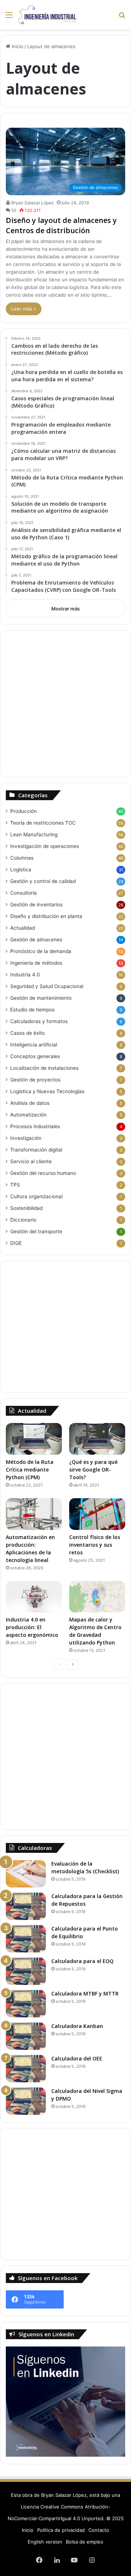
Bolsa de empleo (85, 2542)
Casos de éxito (27, 1033)
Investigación (26, 1138)
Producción (23, 811)
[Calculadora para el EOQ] (26, 1971)
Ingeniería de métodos (36, 963)
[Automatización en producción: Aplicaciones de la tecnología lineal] (34, 1514)
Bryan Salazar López (33, 203)
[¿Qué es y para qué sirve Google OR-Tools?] (97, 1439)
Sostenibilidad (26, 1208)
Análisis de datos (30, 1103)
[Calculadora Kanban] (26, 2036)
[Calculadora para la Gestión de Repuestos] (26, 1906)
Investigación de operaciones (45, 846)
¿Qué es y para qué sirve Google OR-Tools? (93, 1470)
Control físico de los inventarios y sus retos (95, 1545)
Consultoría (23, 893)
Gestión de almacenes (36, 940)
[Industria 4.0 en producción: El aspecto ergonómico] (34, 1597)
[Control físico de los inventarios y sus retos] (97, 1514)
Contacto (99, 2530)
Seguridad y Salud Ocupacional (47, 986)
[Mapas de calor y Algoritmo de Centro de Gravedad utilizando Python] (97, 1597)
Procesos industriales (35, 1126)
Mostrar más (65, 609)
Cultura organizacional (36, 1196)
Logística (21, 869)
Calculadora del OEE (77, 2058)
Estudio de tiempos (32, 1010)
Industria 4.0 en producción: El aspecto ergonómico (32, 1627)
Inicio (17, 46)
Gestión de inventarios (36, 905)
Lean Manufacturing (34, 834)
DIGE (16, 1243)
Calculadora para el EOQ (82, 1961)
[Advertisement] (65, 704)
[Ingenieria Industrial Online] (47, 15)
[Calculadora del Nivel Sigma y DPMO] (26, 2101)
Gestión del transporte (36, 1231)
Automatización (28, 1115)
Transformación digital (36, 1150)
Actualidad (23, 928)
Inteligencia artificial (34, 1045)
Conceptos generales (35, 1056)
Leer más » (24, 309)
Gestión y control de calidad (43, 881)
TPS (15, 1185)
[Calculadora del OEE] (26, 2069)
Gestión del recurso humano (43, 1173)
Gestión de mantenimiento (41, 998)
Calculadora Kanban (77, 2026)
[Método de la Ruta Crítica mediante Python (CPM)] (34, 1439)
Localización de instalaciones (44, 1068)
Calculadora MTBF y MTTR (85, 1993)
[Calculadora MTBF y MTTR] (26, 2004)
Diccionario (23, 1220)
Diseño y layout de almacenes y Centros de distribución (61, 225)
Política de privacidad (61, 2530)
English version (45, 2542)
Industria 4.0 (25, 975)
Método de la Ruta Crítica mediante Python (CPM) (30, 1470)
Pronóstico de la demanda (41, 951)
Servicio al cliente (31, 1161)
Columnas (22, 858)
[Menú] (9, 17)
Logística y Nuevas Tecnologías (47, 1091)
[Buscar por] (122, 17)
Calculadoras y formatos (39, 1021)
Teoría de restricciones (43, 823)
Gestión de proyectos (35, 1080)
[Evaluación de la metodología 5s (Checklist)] (26, 1874)
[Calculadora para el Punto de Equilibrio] (26, 1939)
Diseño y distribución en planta (46, 916)
